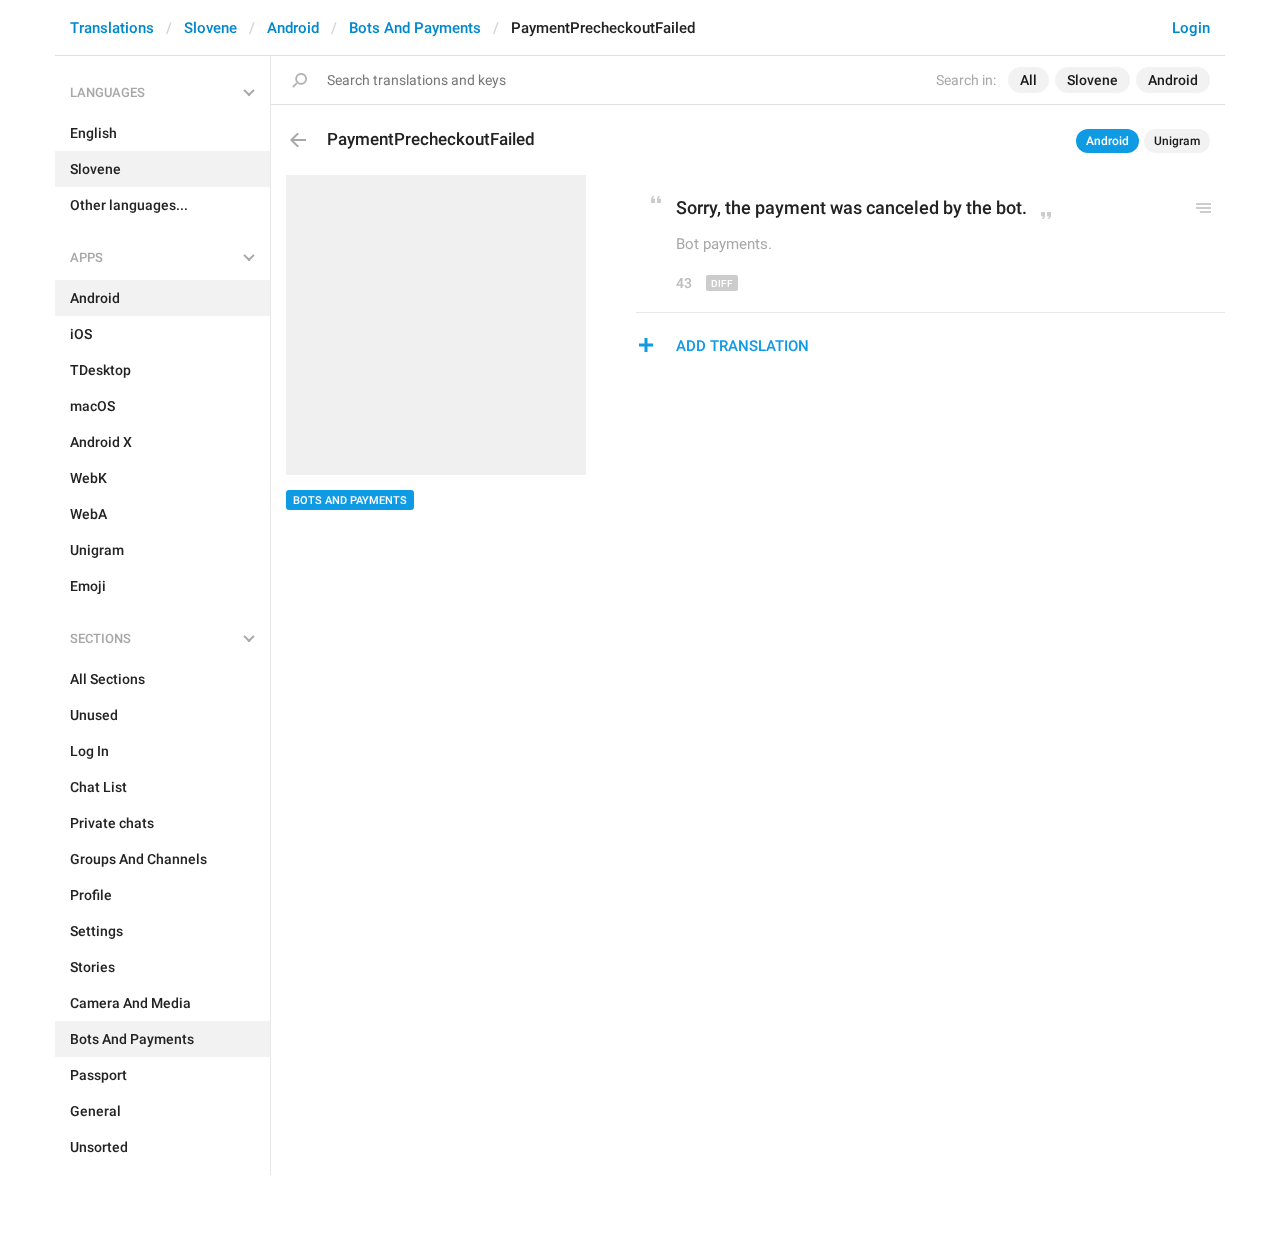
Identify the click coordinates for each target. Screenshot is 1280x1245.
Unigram (1177, 141)
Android (293, 28)
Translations (112, 28)
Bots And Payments (415, 28)
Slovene (210, 28)
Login (1191, 28)
